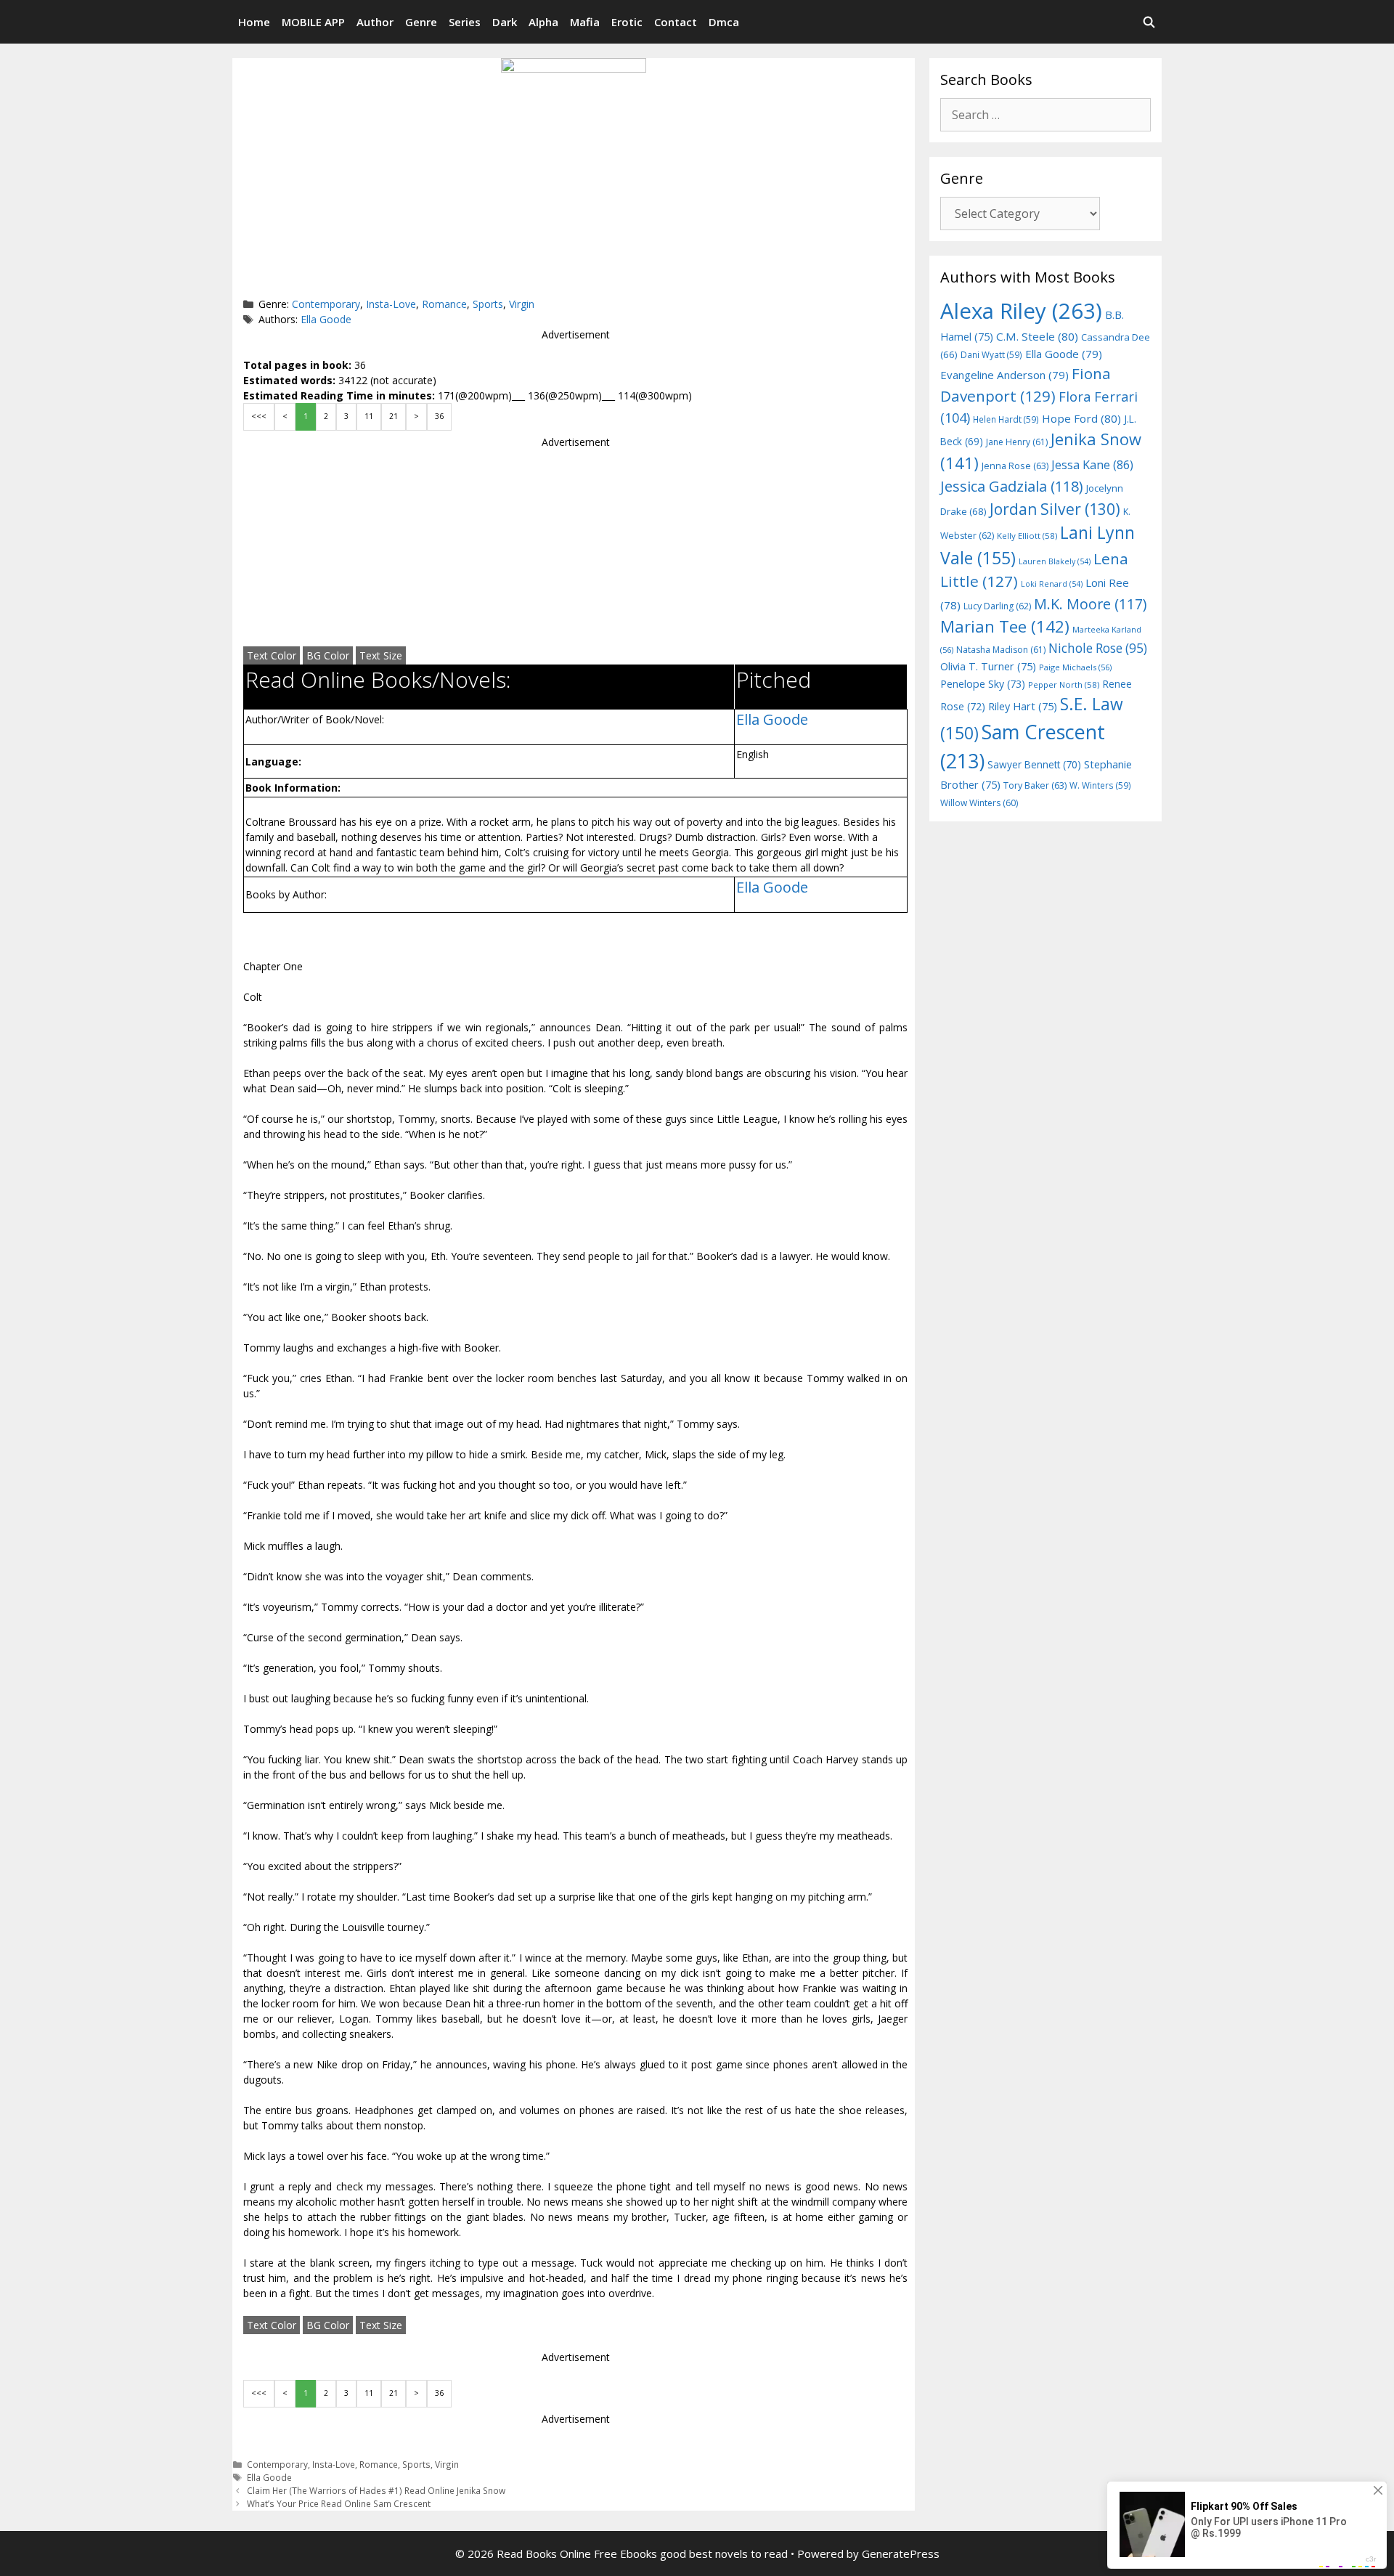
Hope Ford (1081, 418)
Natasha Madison (1001, 650)
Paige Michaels (1075, 667)
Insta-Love (391, 304)
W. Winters (1100, 785)
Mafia (585, 22)
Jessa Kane (1092, 465)
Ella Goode (326, 319)
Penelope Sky (983, 684)
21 (394, 416)
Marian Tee (1005, 626)
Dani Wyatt (991, 354)
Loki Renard (1052, 584)
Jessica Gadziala (1012, 486)
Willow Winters (979, 803)
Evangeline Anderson (1004, 375)
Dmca (724, 22)
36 (439, 416)
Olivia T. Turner (988, 666)
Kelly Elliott (1027, 536)
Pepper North (1064, 684)
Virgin (522, 304)
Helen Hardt (1006, 419)
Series (465, 22)
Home (254, 22)
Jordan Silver (1055, 509)
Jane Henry (1017, 442)
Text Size (381, 655)
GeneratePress (901, 2553)
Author (375, 22)
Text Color (272, 655)
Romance (444, 304)
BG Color (328, 655)
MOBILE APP (313, 22)
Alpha (543, 22)
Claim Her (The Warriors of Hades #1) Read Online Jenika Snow (376, 2490)
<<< (259, 416)
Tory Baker (1035, 785)
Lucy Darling (997, 606)
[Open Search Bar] (1149, 22)
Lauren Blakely (1055, 561)
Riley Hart (1023, 706)
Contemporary (326, 304)
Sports (488, 304)
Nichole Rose (1098, 648)
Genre (421, 22)
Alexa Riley (1021, 311)
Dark (505, 22)
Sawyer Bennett (1034, 764)
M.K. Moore (1090, 604)
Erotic (627, 22)
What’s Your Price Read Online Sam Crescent (339, 2503)
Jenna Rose (1015, 466)
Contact (676, 22)
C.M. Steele (1037, 336)
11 (369, 416)
